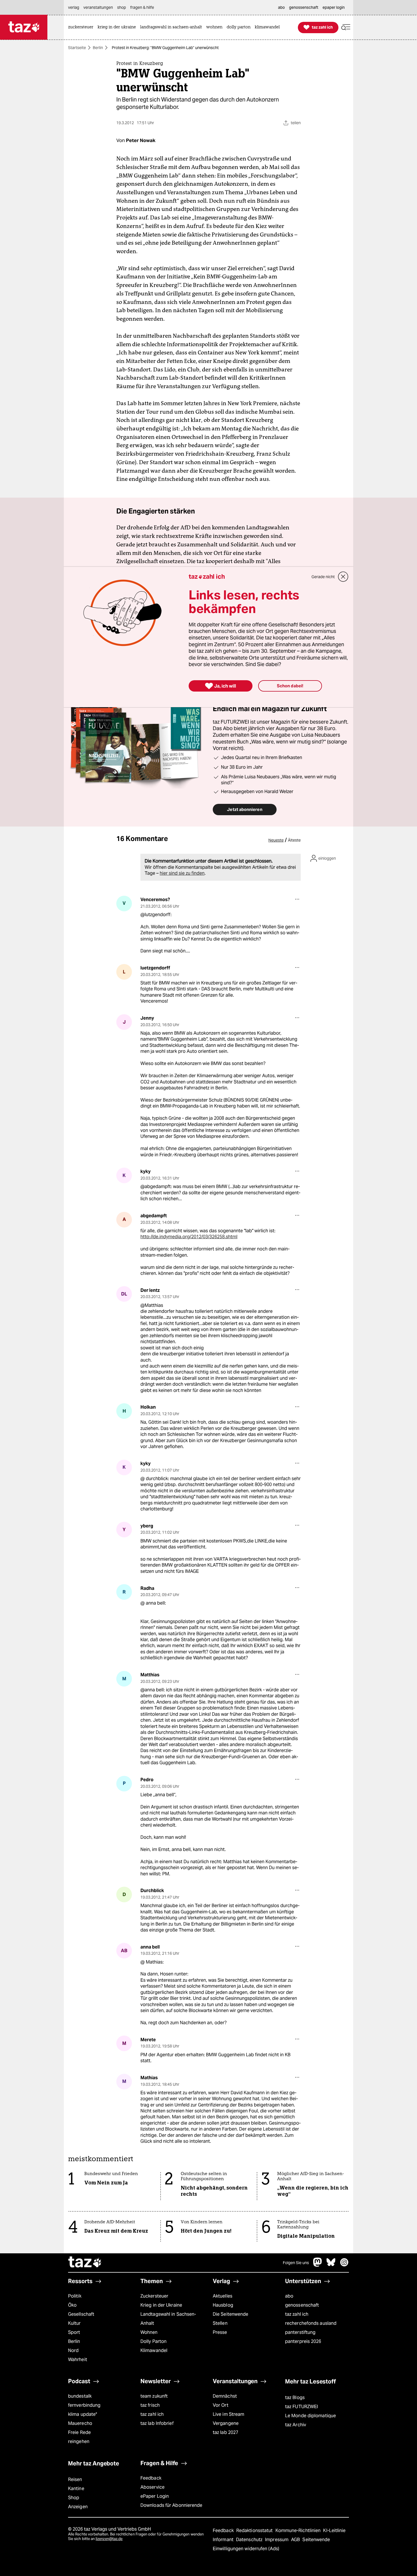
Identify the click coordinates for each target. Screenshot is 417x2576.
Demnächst (225, 2396)
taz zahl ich (297, 2314)
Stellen (220, 2323)
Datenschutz (250, 2540)
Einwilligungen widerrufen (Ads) (246, 2549)
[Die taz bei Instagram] (344, 2265)
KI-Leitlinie (334, 2530)
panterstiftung (300, 2332)
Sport (74, 2332)
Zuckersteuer (154, 2296)
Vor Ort (221, 2405)
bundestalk (80, 2396)
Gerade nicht (323, 577)
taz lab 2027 (226, 2432)
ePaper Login (155, 2496)
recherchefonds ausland (311, 2323)
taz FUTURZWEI (302, 2407)
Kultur (74, 2323)
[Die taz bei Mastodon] (318, 2265)
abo (289, 2296)
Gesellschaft (81, 2314)
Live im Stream (228, 2414)
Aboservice (152, 2487)
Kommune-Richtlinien (299, 2530)
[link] (82, 27)
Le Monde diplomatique (310, 2416)
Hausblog (223, 2305)
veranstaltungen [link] (98, 7)
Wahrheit (78, 2360)
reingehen (79, 2441)
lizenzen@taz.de (109, 2539)
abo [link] (281, 7)
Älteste (294, 840)
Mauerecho (80, 2423)
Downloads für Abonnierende (171, 2505)
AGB (296, 2540)
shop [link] (122, 7)
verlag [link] (74, 7)
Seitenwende (316, 2540)
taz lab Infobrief (157, 2423)
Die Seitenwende (230, 2314)
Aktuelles (223, 2296)
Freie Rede (79, 2432)
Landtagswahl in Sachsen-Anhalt (168, 2319)
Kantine (76, 2489)
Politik (75, 2296)
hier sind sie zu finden (182, 873)
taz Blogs (295, 2398)
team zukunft (154, 2396)
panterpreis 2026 (303, 2341)
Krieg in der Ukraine (161, 2305)
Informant (224, 2540)
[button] (346, 27)
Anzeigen (78, 2507)
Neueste (276, 840)
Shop (74, 2498)
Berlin (98, 48)
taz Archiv (296, 2425)
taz (85, 2263)
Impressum (277, 2540)
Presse (220, 2332)
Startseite (77, 48)
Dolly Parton (153, 2341)
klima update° (83, 2414)
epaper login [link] (334, 7)
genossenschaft (302, 2305)
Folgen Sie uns (296, 2263)
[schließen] (343, 577)
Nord (73, 2350)
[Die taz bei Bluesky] (331, 2265)
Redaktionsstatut (255, 2530)
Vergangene (226, 2423)
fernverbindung (84, 2405)
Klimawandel (154, 2350)
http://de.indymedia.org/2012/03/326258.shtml (189, 1237)
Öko (72, 2305)
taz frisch (150, 2405)
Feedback (151, 2478)
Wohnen (149, 2332)
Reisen (75, 2479)
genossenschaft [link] (304, 7)
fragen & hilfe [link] (142, 7)
